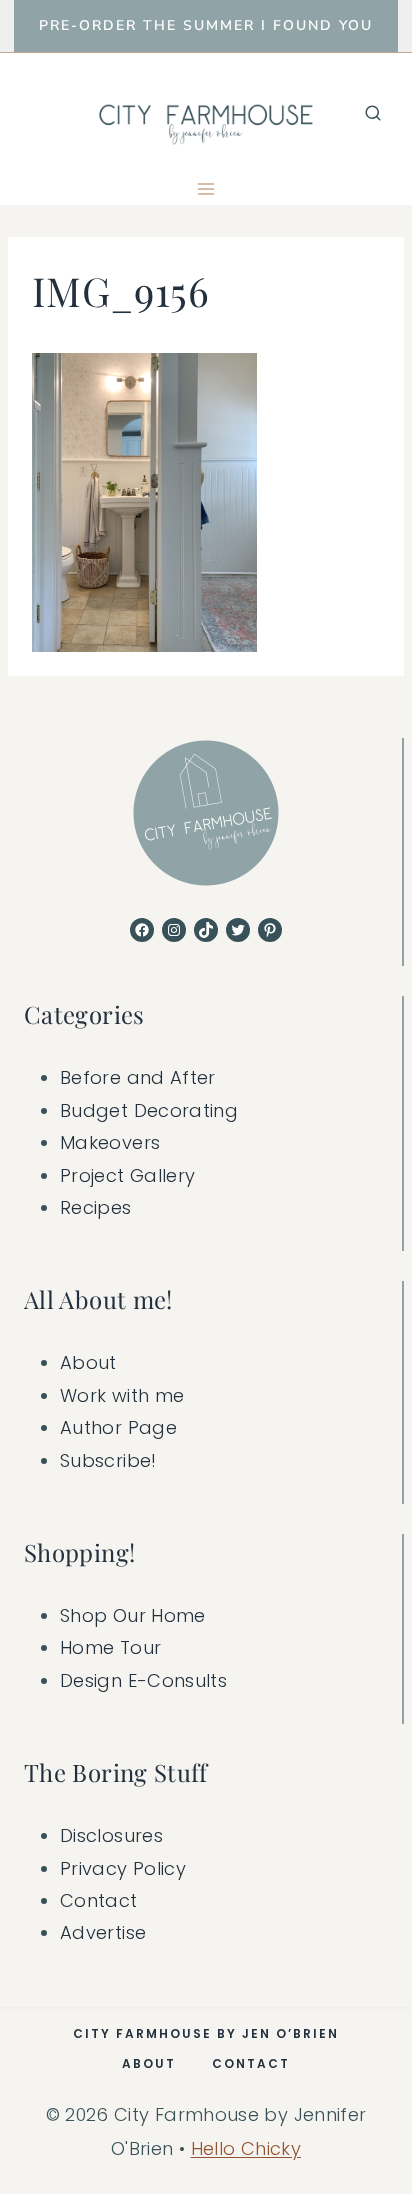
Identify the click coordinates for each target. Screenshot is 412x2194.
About (88, 1362)
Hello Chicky (246, 2148)
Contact (99, 1900)
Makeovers (110, 1142)
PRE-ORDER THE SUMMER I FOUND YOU (206, 25)
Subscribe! (108, 1460)
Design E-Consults (143, 1680)
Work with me (122, 1395)
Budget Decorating (149, 1110)
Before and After (138, 1077)
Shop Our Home (133, 1615)
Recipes (96, 1207)
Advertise (103, 1932)
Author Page (118, 1427)
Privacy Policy (123, 1868)
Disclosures (111, 1835)
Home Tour (110, 1647)
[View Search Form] (373, 113)
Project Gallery (127, 1175)
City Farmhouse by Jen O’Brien (206, 2033)
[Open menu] (206, 188)
